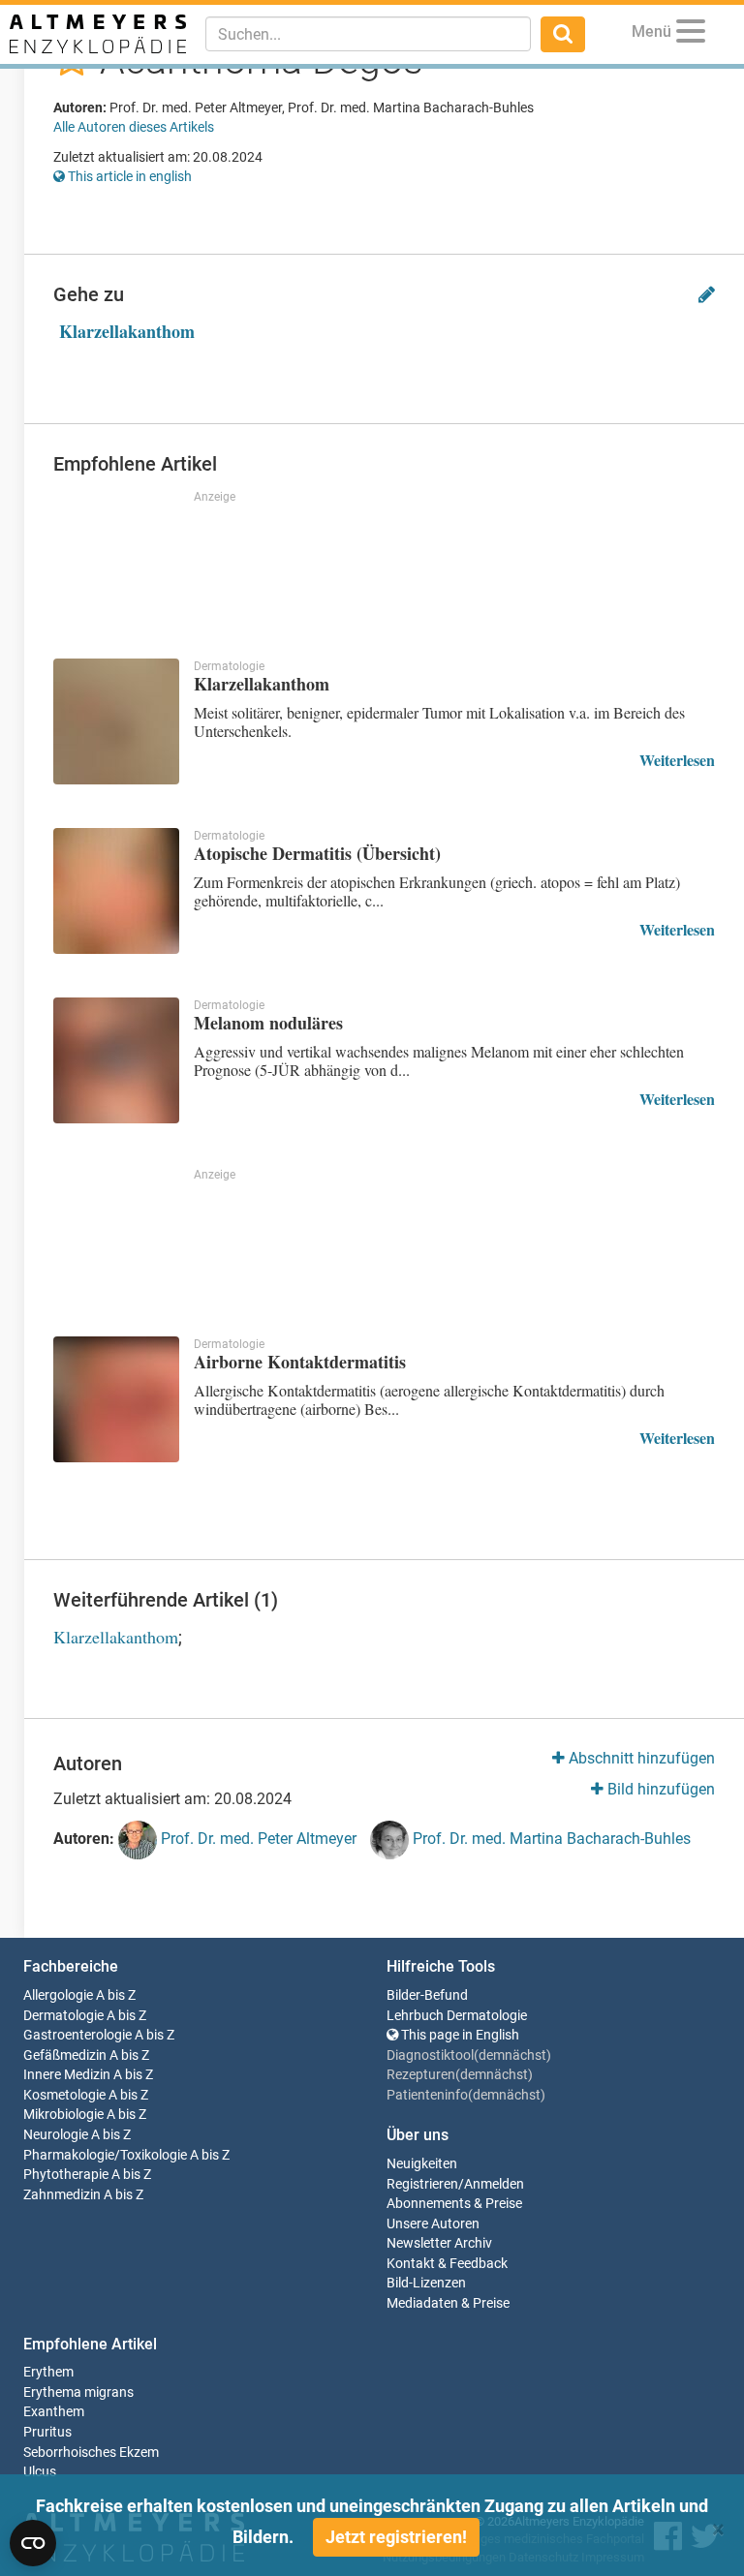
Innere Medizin (67, 2075)
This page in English (459, 2035)
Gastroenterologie (77, 2035)
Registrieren (422, 2184)
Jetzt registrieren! (396, 2537)
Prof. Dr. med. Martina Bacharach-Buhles (550, 1840)
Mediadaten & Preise (448, 2303)
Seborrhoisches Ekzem (91, 2453)
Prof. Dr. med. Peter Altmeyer (257, 1840)
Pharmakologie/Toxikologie (105, 2155)
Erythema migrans (78, 2392)
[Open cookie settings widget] (33, 2543)
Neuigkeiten (422, 2164)
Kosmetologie (64, 2095)
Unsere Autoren (433, 2224)
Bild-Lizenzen (426, 2283)
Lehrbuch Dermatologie (457, 2016)
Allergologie (58, 1995)
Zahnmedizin (62, 2195)
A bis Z (116, 1995)
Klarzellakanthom (127, 331)
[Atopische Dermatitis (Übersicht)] (116, 891)
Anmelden (494, 2184)
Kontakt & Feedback (447, 2264)
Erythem (48, 2372)
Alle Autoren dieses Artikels (134, 127)
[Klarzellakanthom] (116, 721)
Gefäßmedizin (65, 2055)
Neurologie (56, 2135)
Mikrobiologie (63, 2115)
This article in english (128, 176)
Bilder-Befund (427, 1995)
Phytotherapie (66, 2175)
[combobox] (368, 34)
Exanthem (54, 2412)
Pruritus (47, 2432)
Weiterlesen (677, 760)
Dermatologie (63, 2016)
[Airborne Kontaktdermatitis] (116, 1399)
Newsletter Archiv (439, 2243)
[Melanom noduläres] (116, 1060)
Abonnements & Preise (454, 2204)
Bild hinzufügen (659, 1789)
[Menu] (691, 34)
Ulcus (40, 2472)
